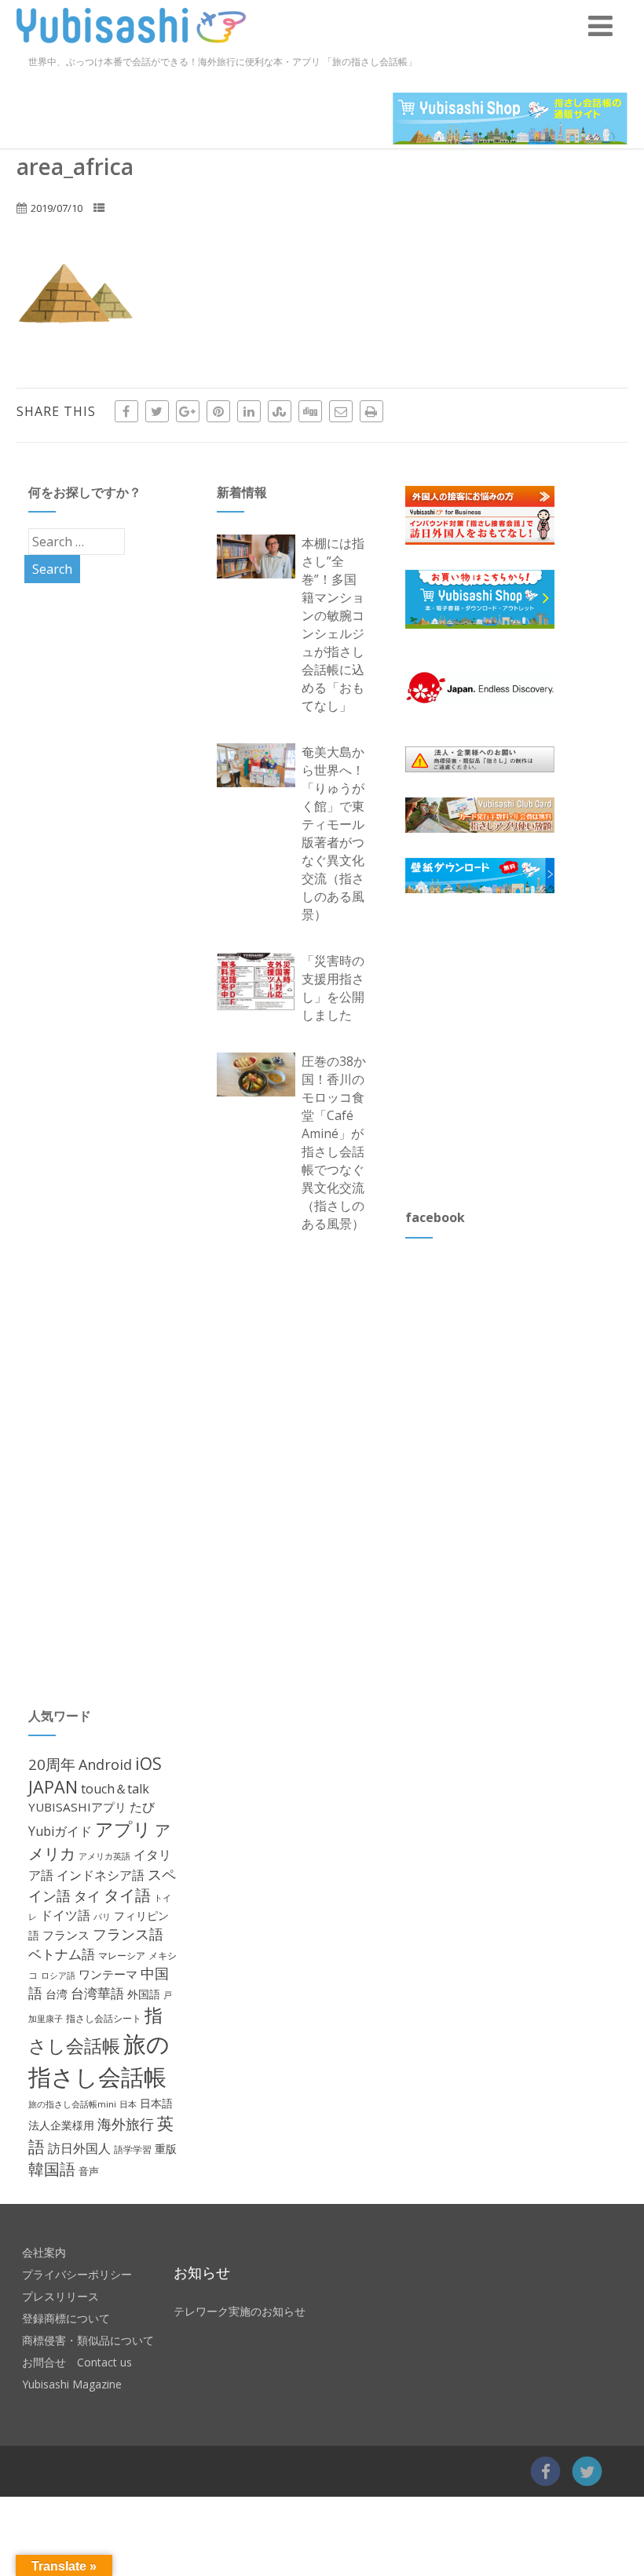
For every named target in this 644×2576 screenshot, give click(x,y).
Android (105, 1764)
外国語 (144, 1994)
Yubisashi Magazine (72, 2384)
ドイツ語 (65, 1915)
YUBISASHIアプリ (77, 1807)
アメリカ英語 (104, 1856)
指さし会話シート (104, 2018)
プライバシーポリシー (77, 2274)
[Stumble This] (280, 411)
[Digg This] (310, 411)
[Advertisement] (523, 1050)
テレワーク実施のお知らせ (240, 2311)
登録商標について (66, 2318)
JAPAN (53, 1787)
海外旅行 (126, 2124)
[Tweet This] (157, 411)
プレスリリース (60, 2296)
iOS (148, 1763)
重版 (166, 2149)
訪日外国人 (79, 2148)
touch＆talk (115, 1789)
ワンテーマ (108, 1974)
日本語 (156, 2103)
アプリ (123, 1829)
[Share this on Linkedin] (249, 411)
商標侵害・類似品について (88, 2340)
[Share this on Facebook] (126, 411)
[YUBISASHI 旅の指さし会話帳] (131, 46)
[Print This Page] (371, 411)
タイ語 (127, 1895)
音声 (89, 2171)
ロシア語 (58, 1975)
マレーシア (122, 1956)
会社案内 (44, 2252)
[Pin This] (218, 411)
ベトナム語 (62, 1954)
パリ (102, 1916)
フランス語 (128, 1934)
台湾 (57, 1994)
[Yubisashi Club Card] (480, 815)
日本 (128, 2104)
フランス (66, 1935)
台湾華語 (97, 1993)
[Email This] (341, 411)
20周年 (52, 1764)
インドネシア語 (101, 1875)
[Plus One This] (188, 411)
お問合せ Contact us (77, 2362)
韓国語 (52, 2169)
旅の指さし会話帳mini (72, 2104)
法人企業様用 (61, 2125)
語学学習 (133, 2149)
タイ (87, 1896)
